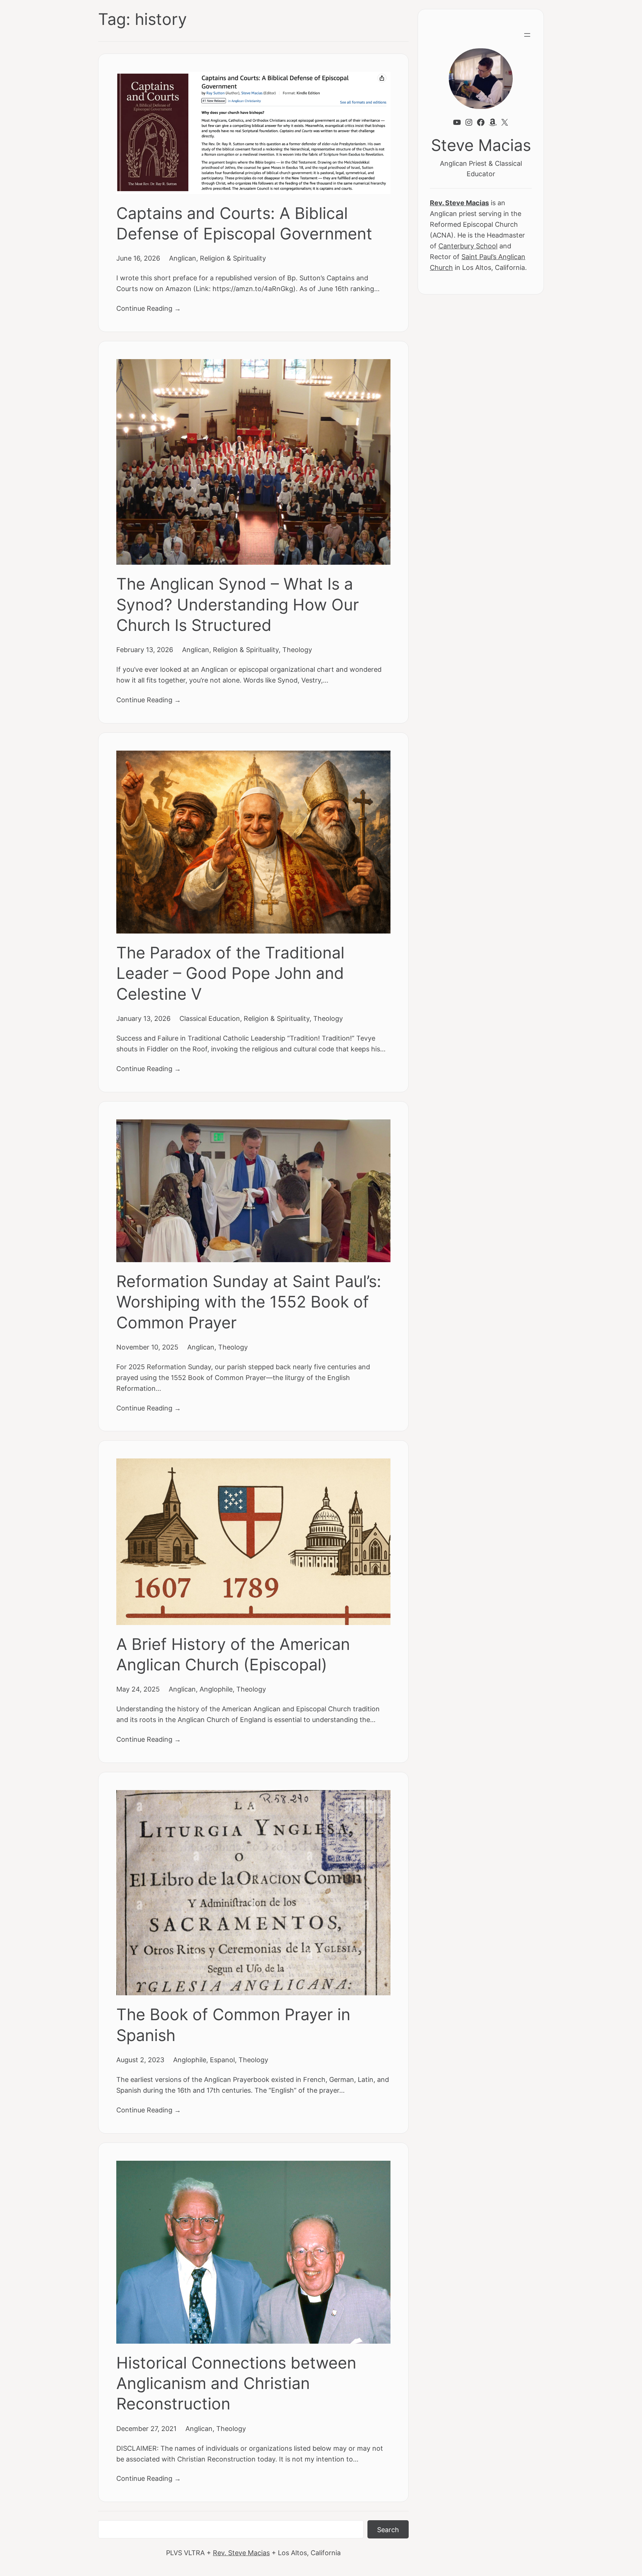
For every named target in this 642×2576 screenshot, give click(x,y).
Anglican (183, 258)
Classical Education (210, 1018)
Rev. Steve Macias (241, 2553)
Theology (297, 649)
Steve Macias (481, 145)
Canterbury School (468, 246)
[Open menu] (527, 35)
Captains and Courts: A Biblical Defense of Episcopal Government (244, 223)
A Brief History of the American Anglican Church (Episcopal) (233, 1654)
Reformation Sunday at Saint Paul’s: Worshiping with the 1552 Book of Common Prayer (249, 1302)
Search (388, 2530)
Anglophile (216, 1689)
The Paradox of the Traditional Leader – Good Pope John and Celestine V (230, 973)
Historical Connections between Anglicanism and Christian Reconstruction (236, 2383)
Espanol (222, 2060)
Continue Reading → (149, 308)
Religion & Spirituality (233, 258)
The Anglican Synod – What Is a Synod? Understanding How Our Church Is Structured (238, 604)
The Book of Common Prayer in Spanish (233, 2025)
